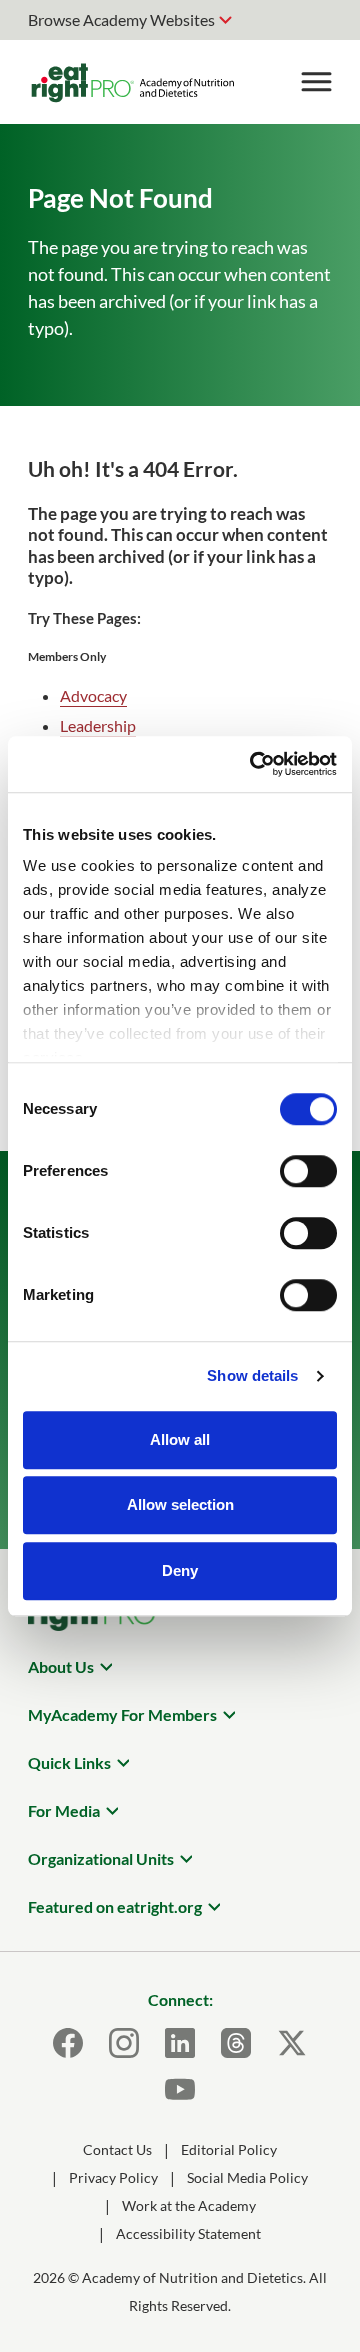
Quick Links (69, 1762)
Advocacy (93, 695)
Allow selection (180, 1504)
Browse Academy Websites (121, 19)
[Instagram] (124, 2043)
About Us (61, 1666)
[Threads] (236, 2043)
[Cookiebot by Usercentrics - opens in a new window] (254, 764)
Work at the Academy (189, 2205)
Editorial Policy (229, 2149)
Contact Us (117, 2149)
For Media (64, 1810)
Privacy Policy (113, 2177)
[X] (292, 2043)
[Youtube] (180, 2089)
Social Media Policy (247, 2177)
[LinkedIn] (180, 2043)
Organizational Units (101, 1858)
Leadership (98, 725)
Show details (252, 1375)
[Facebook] (68, 2043)
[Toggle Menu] (316, 82)
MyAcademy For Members (122, 1714)
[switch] (308, 1171)
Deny (180, 1570)
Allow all (180, 1439)
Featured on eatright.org (115, 1906)
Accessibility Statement (188, 2233)
